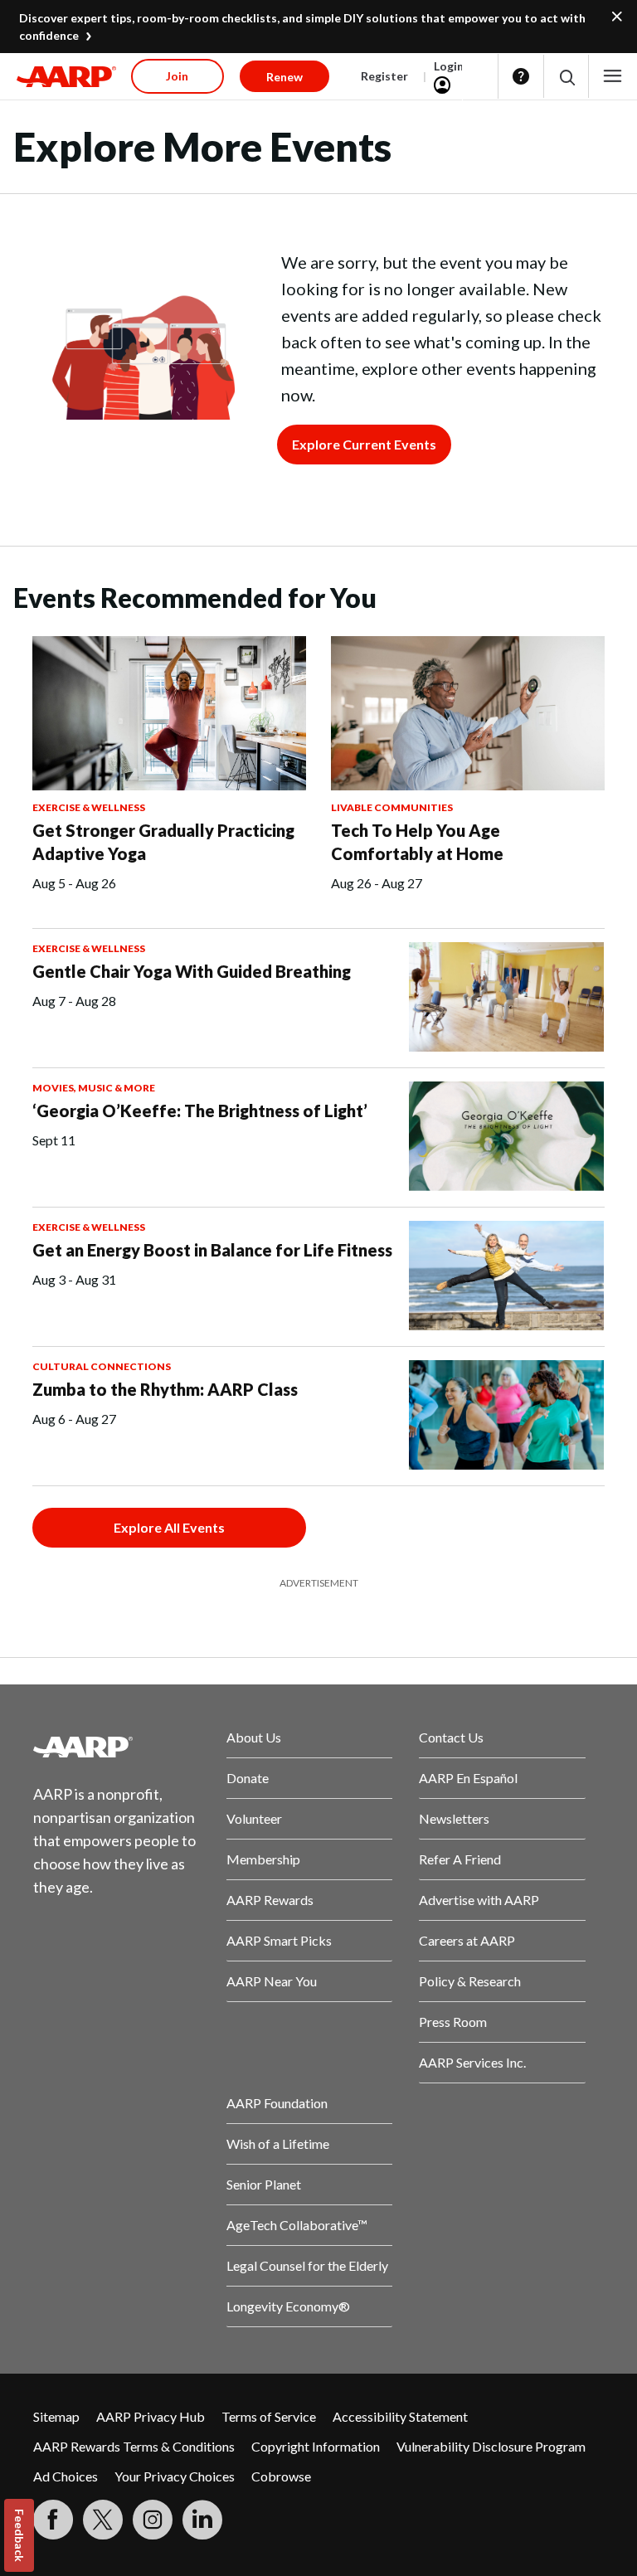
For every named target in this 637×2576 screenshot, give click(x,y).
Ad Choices (66, 2476)
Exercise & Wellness (89, 807)
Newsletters (454, 1818)
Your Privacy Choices (175, 2476)
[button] (566, 77)
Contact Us (451, 1737)
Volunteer (254, 1818)
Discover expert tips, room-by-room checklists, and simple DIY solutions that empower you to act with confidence (302, 27)
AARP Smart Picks (279, 1940)
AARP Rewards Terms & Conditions (134, 2446)
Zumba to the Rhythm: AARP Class (165, 1389)
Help (521, 76)
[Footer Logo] (117, 1747)
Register (384, 76)
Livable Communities (392, 807)
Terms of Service (269, 2416)
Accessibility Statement (400, 2416)
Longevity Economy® (288, 2306)
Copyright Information (316, 2446)
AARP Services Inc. (472, 2062)
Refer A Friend (460, 1859)
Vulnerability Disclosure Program (491, 2446)
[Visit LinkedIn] (202, 2520)
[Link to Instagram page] (153, 2520)
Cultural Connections (102, 1366)
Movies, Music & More (94, 1088)
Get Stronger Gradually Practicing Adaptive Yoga (163, 842)
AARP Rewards (270, 1900)
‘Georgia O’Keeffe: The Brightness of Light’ (200, 1111)
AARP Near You (272, 1981)
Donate (248, 1778)
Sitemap (56, 2416)
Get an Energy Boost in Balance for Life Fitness (212, 1250)
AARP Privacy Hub (151, 2416)
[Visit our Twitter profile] (103, 2520)
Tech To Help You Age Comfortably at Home (417, 842)
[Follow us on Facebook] (53, 2520)
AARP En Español (468, 1778)
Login (449, 66)
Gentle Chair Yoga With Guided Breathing (192, 971)
